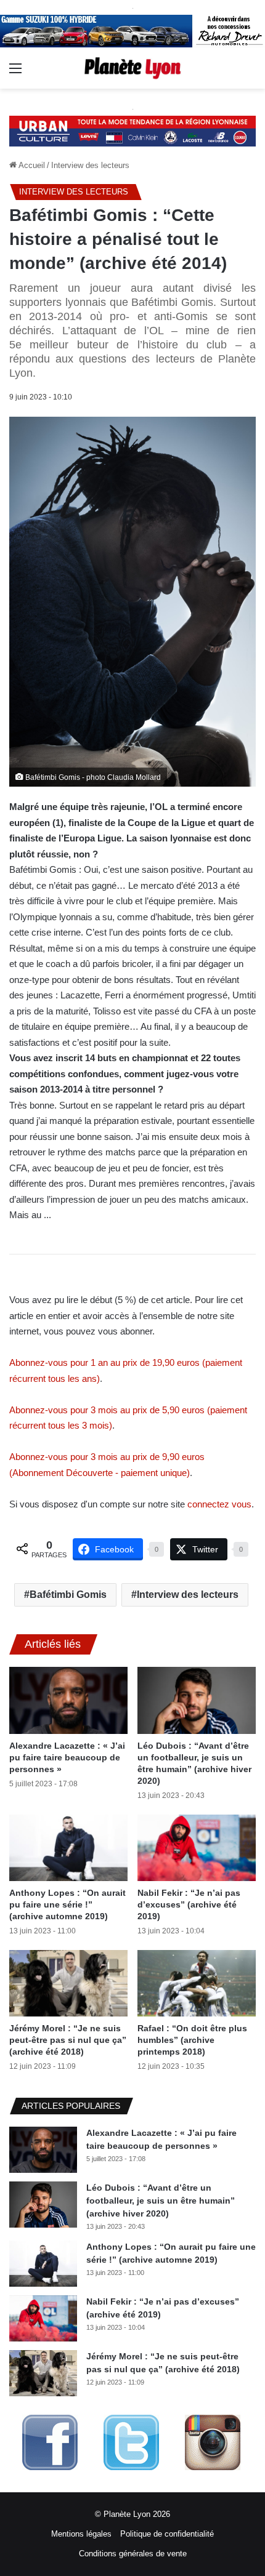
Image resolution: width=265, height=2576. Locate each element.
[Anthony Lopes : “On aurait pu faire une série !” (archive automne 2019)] (68, 1848)
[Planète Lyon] (132, 68)
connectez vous (219, 1504)
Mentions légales (81, 2534)
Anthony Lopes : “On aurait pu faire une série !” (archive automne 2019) (67, 1904)
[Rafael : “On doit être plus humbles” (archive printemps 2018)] (197, 1983)
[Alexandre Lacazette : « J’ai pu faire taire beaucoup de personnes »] (68, 1700)
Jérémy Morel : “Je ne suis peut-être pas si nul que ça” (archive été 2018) (68, 2040)
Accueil (31, 165)
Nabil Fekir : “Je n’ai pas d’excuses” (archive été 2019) (189, 1904)
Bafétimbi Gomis (68, 1595)
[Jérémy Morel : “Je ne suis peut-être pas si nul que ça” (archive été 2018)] (68, 1983)
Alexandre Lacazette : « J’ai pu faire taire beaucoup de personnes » (67, 1757)
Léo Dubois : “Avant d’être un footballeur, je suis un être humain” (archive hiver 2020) (161, 2201)
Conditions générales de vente (133, 2554)
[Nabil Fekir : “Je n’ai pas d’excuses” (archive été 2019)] (197, 1848)
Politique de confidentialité (167, 2534)
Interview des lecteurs (90, 165)
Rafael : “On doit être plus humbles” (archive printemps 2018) (192, 2040)
